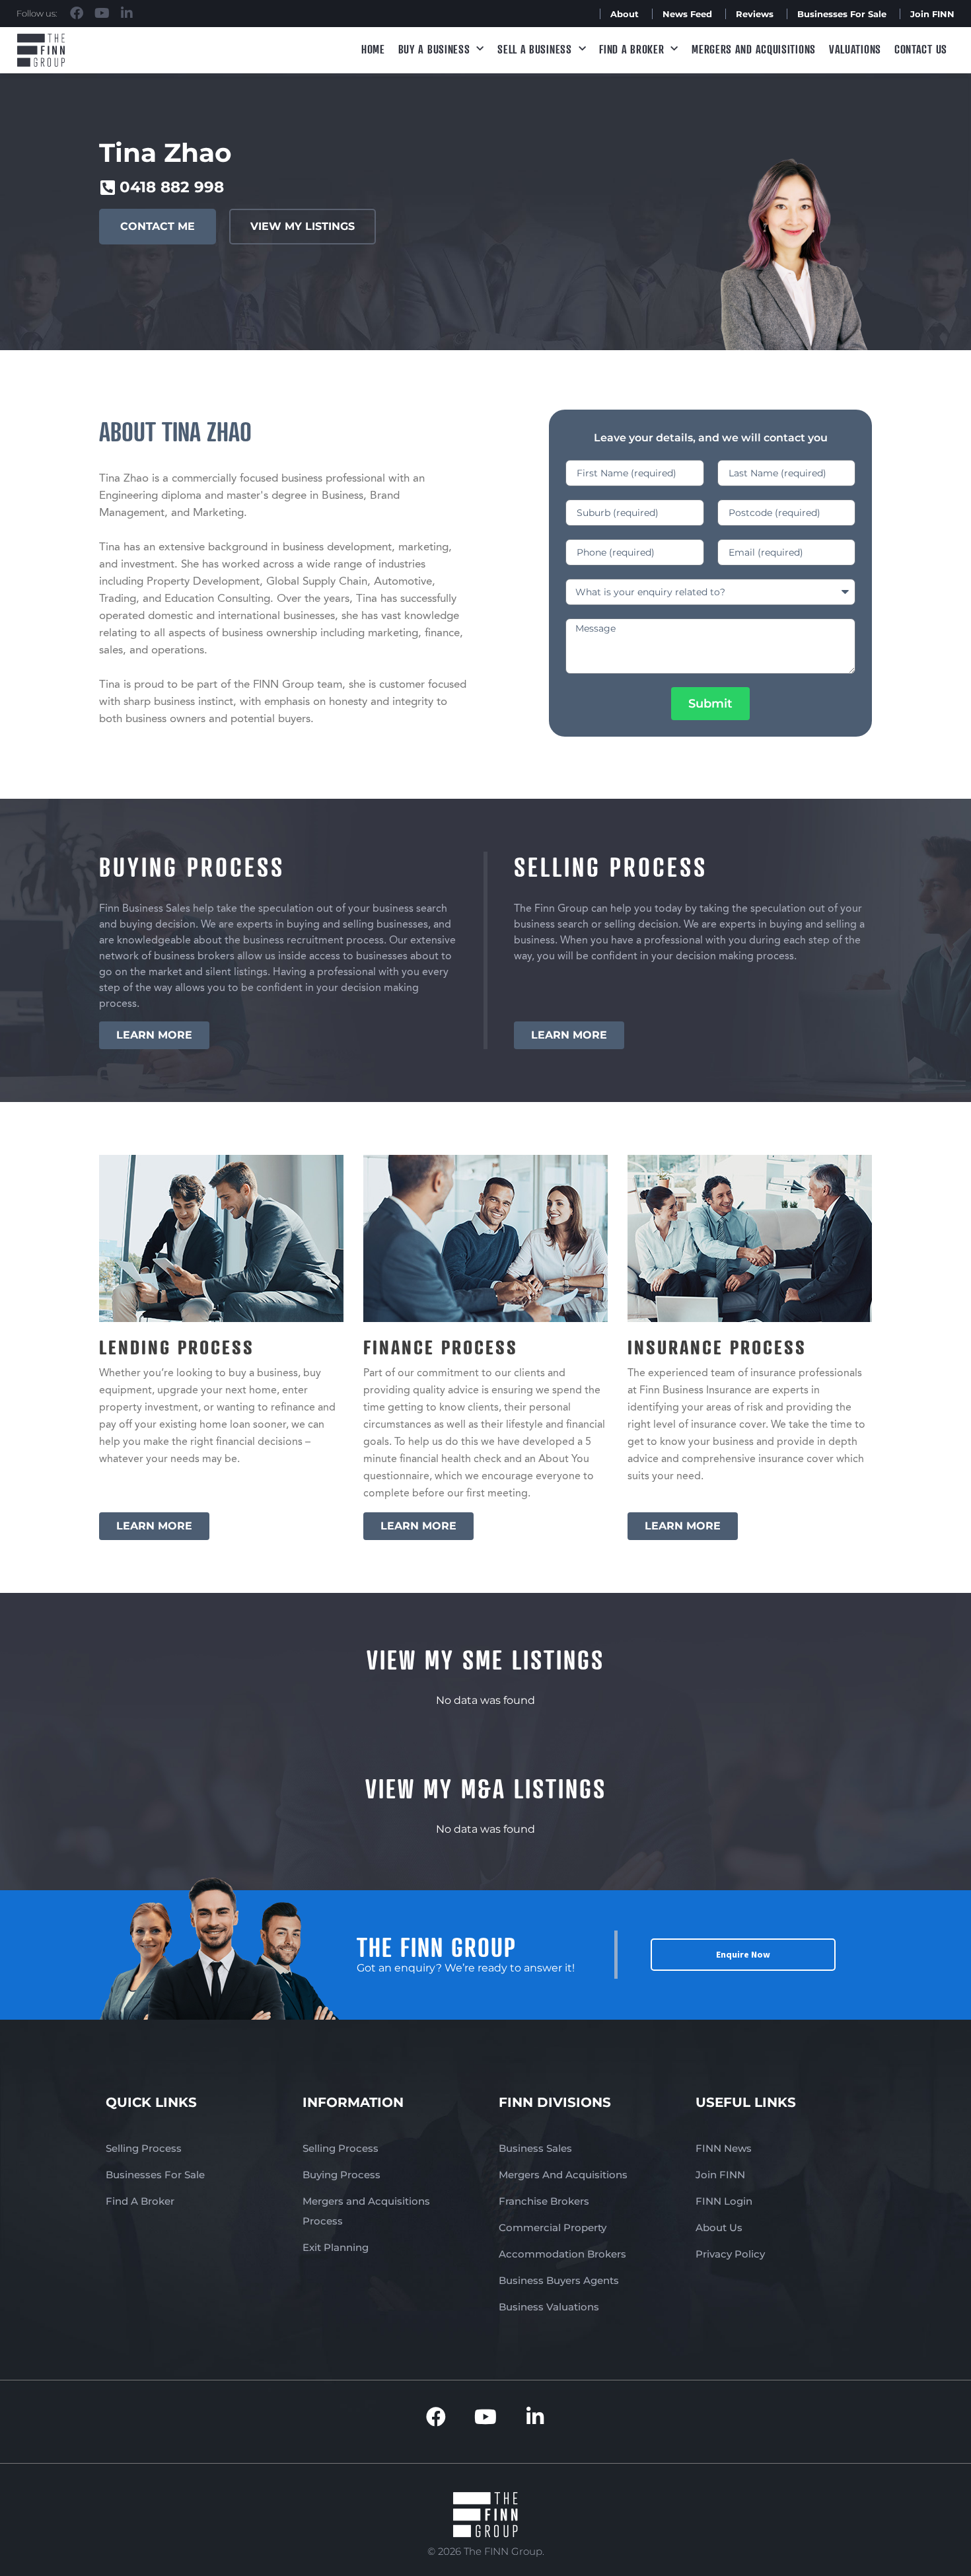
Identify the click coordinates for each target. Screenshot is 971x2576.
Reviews (755, 14)
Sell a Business (535, 49)
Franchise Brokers (544, 2201)
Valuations (855, 49)
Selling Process (144, 2148)
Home (373, 49)
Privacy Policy (730, 2254)
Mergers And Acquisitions (563, 2175)
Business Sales (535, 2148)
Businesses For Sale (842, 14)
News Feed (687, 14)
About (625, 14)
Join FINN (932, 14)
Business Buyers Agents (559, 2280)
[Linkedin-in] (127, 13)
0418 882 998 (172, 187)
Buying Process (342, 2175)
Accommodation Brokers (562, 2254)
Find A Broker (631, 49)
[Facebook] (77, 13)
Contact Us (921, 49)
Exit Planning (336, 2247)
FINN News (724, 2148)
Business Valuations (549, 2307)
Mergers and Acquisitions (754, 49)
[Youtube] (102, 13)
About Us (719, 2227)
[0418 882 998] (107, 187)
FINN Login (724, 2201)
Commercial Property (553, 2227)
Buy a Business (434, 49)
